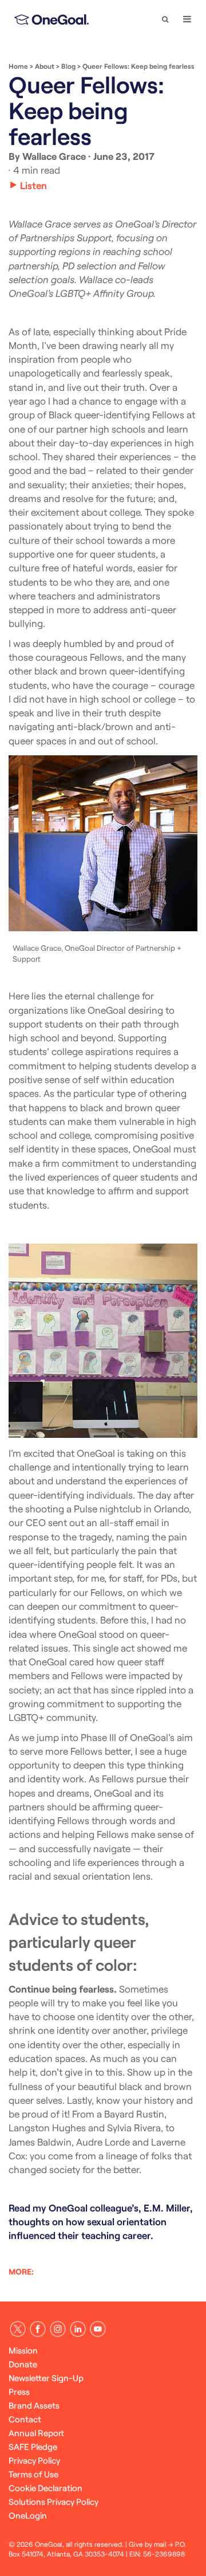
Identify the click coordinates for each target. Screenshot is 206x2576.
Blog (68, 66)
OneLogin (28, 2515)
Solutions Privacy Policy (54, 2501)
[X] (18, 2329)
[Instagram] (58, 2329)
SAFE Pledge (33, 2446)
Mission (23, 2350)
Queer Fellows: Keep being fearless (138, 66)
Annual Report (36, 2433)
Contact (25, 2419)
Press (19, 2391)
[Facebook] (38, 2329)
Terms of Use (33, 2474)
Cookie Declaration (45, 2488)
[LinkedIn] (78, 2329)
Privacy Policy (34, 2460)
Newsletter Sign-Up (46, 2378)
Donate (23, 2364)
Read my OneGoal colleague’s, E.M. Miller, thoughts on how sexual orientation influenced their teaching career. (101, 2222)
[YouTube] (98, 2329)
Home (18, 66)
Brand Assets (34, 2405)
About (45, 66)
